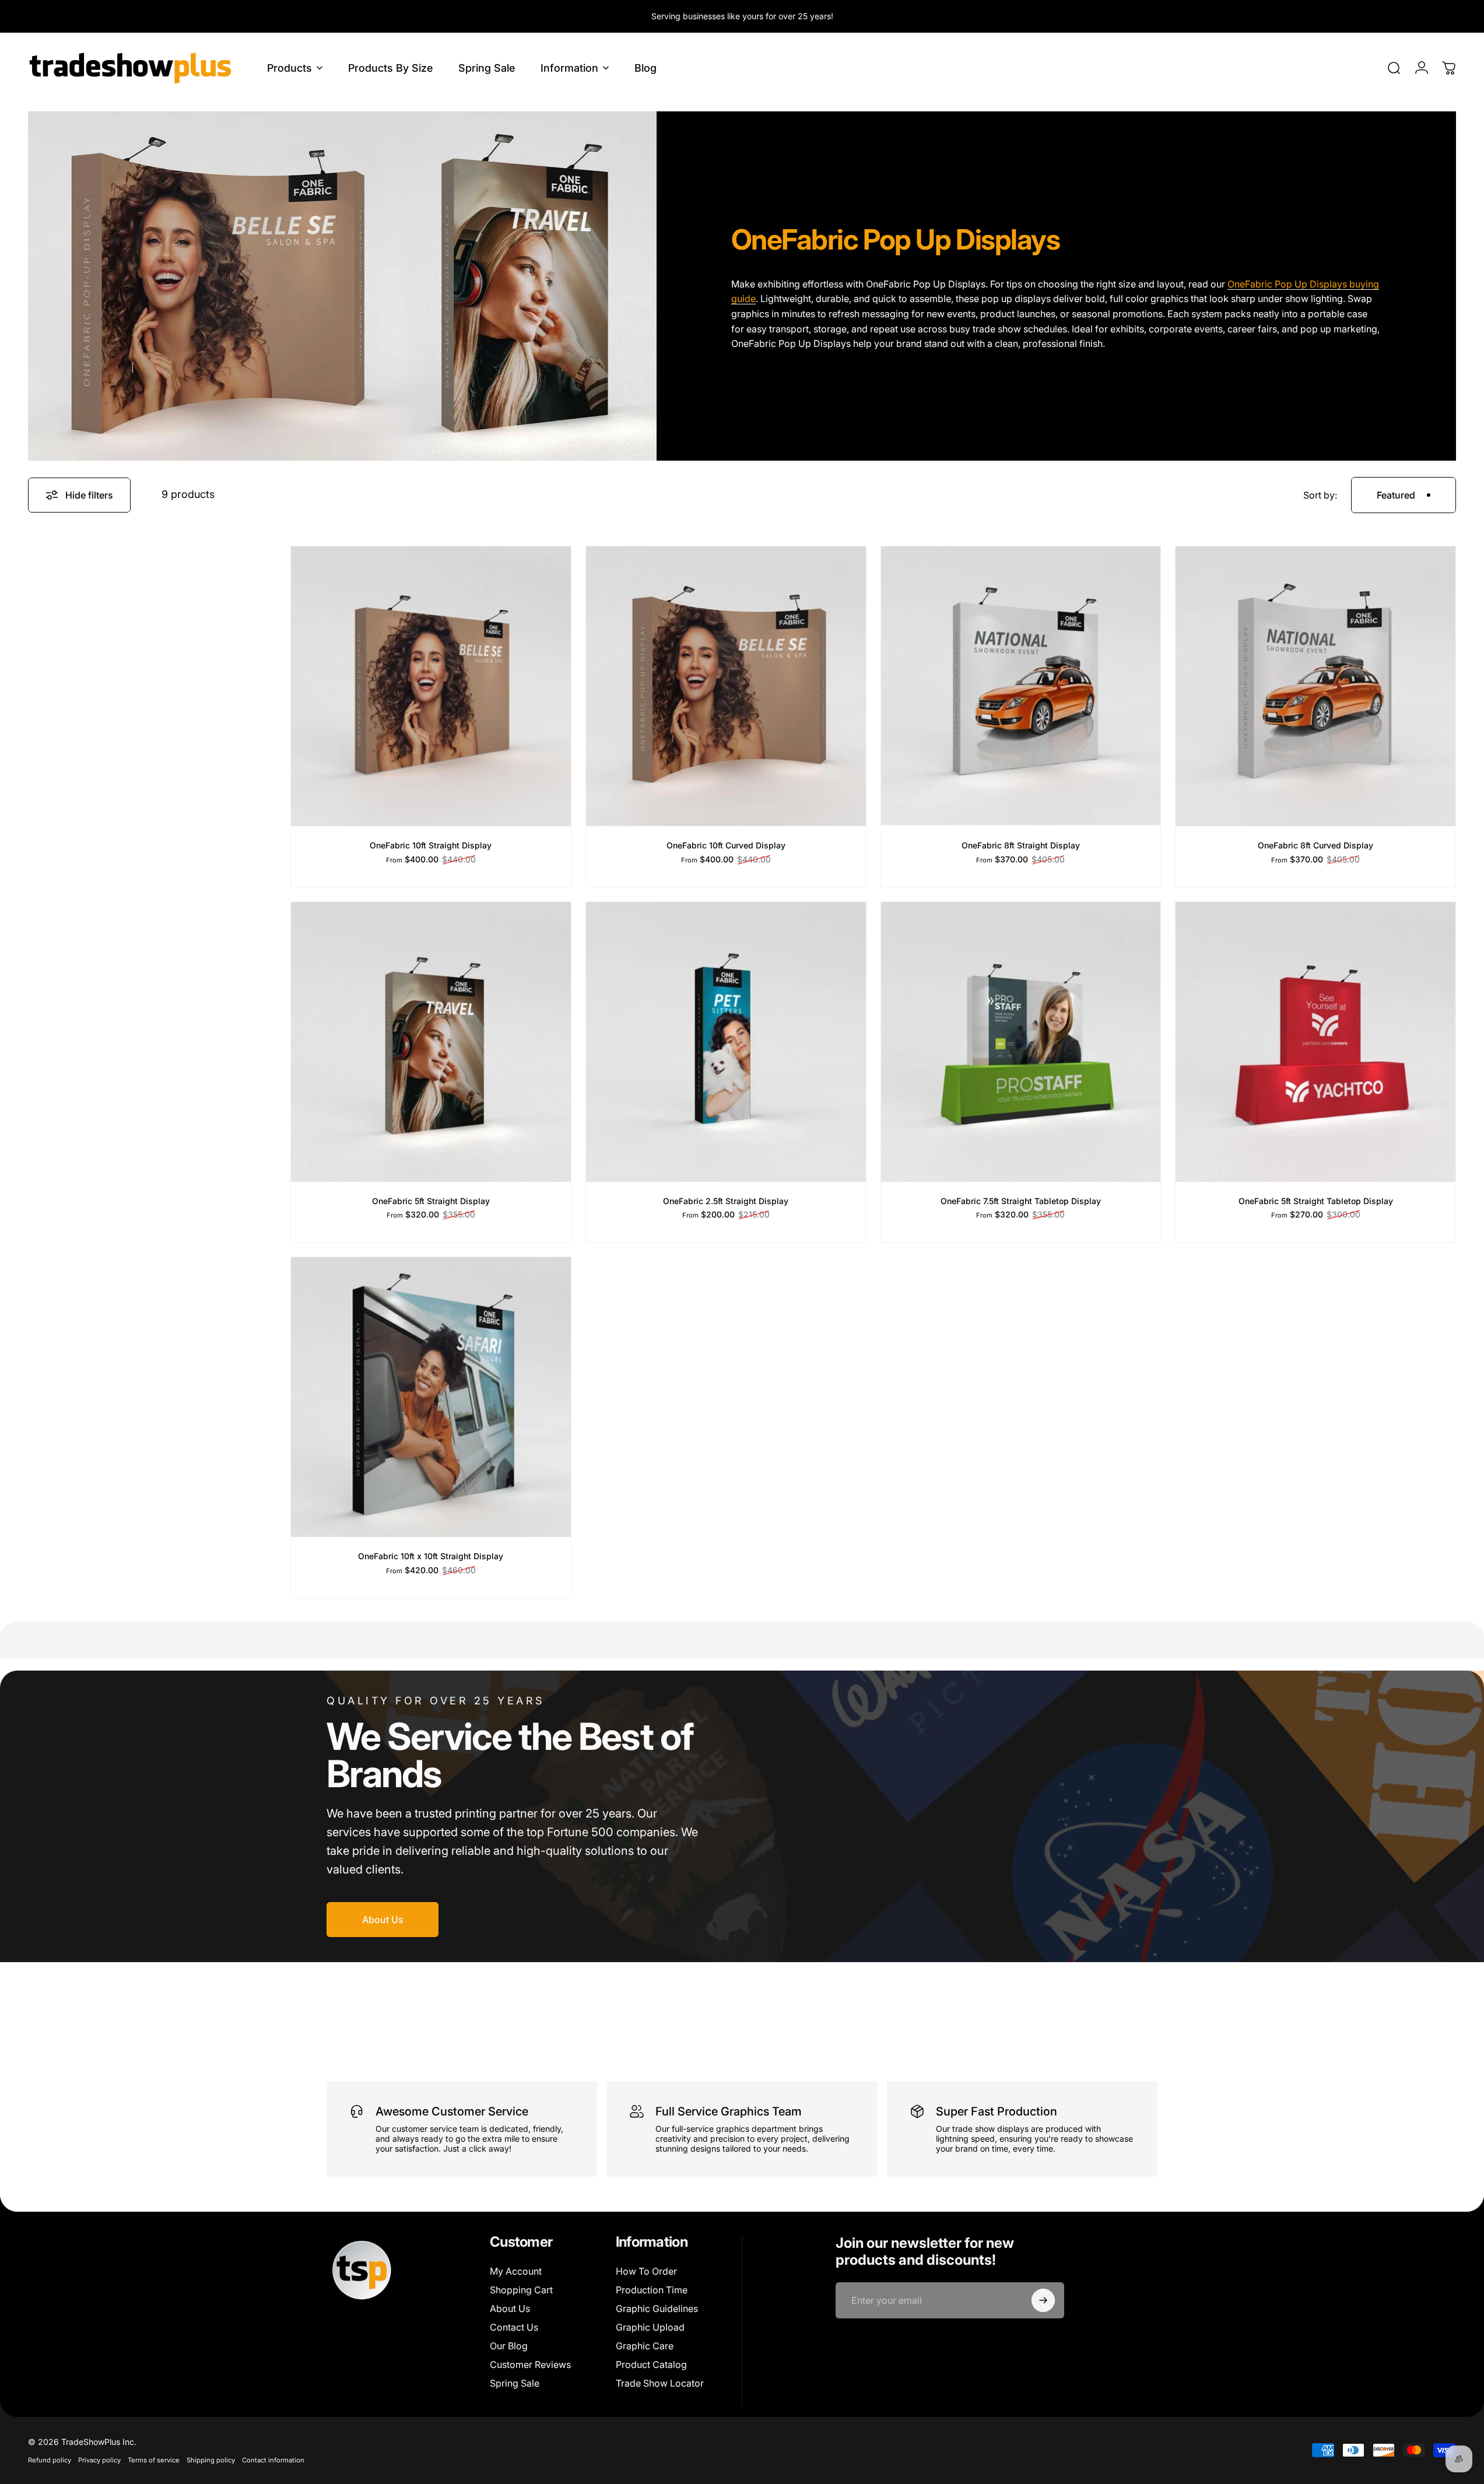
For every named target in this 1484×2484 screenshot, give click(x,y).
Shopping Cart (521, 2290)
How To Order (646, 2271)
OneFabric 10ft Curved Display (726, 845)
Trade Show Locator (660, 2383)
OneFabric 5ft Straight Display (431, 1201)
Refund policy (50, 2460)
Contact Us (514, 2327)
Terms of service (154, 2460)
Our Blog (509, 2346)
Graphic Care (645, 2346)
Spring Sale (515, 2383)
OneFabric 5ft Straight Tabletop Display (1316, 1201)
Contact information (273, 2460)
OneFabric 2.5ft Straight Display (726, 1201)
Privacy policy (99, 2460)
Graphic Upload (650, 2327)
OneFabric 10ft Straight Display (431, 845)
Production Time (652, 2290)
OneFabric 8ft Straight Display (1021, 845)
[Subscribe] (1043, 2300)
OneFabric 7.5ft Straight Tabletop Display (1021, 1201)
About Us (510, 2308)
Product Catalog (651, 2364)
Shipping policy (211, 2460)
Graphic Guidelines (657, 2308)
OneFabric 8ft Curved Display (1315, 845)
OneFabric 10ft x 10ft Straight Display (431, 1556)
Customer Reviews (530, 2364)
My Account (516, 2271)
